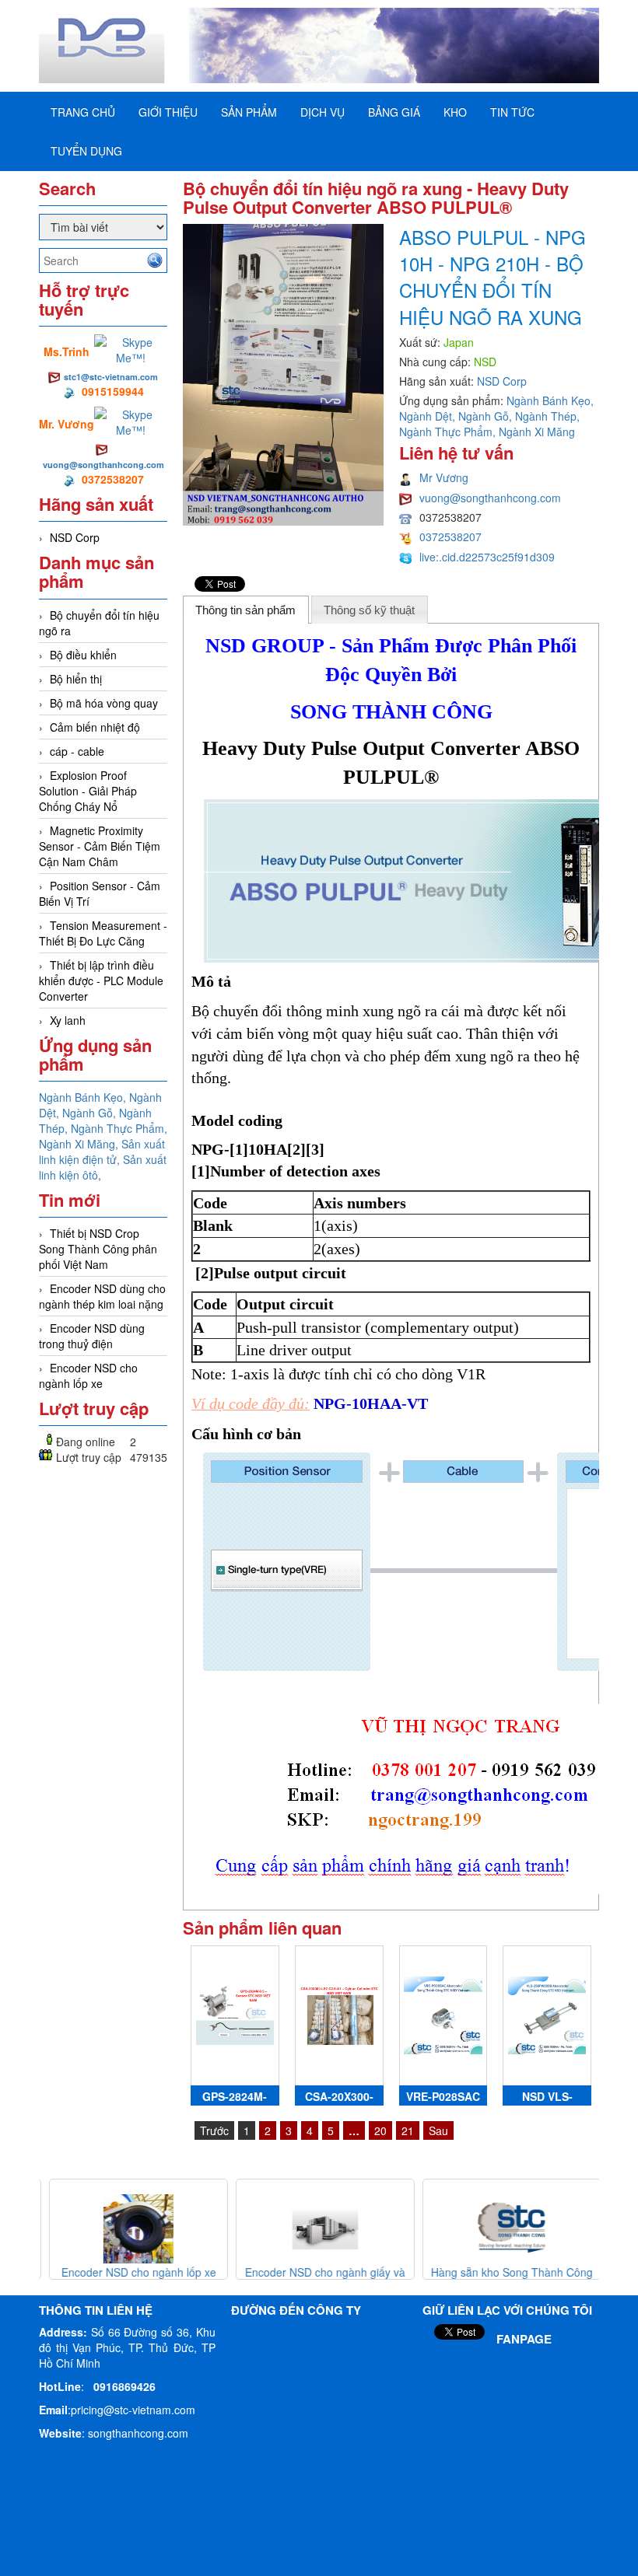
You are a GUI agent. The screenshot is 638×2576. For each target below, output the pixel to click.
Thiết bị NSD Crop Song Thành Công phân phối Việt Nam (98, 1249)
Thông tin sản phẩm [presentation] (245, 610)
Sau (438, 2130)
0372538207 (450, 537)
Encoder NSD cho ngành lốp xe (88, 1375)
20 (380, 2130)
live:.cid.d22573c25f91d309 (487, 557)
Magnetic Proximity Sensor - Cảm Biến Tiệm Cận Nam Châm (100, 846)
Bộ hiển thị (76, 679)
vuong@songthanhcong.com (103, 465)
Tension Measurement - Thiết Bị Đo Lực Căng (103, 933)
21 (408, 2130)
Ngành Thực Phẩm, (119, 1128)
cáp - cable (77, 751)
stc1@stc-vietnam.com (111, 377)
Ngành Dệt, (429, 416)
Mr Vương (444, 477)
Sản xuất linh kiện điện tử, (102, 1152)
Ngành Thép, (547, 416)
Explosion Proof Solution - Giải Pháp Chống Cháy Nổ (88, 791)
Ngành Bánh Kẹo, (84, 1097)
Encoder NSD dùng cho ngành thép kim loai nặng (102, 1296)
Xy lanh (68, 1020)
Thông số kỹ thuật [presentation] (369, 610)
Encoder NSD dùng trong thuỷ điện (92, 1336)
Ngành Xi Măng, (80, 1144)
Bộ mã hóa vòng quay (104, 703)
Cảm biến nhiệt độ (95, 727)
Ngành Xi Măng (537, 432)
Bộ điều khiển (83, 655)
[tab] (246, 610)
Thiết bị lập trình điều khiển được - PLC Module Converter (101, 980)
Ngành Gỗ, (91, 1113)
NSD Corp (75, 537)
